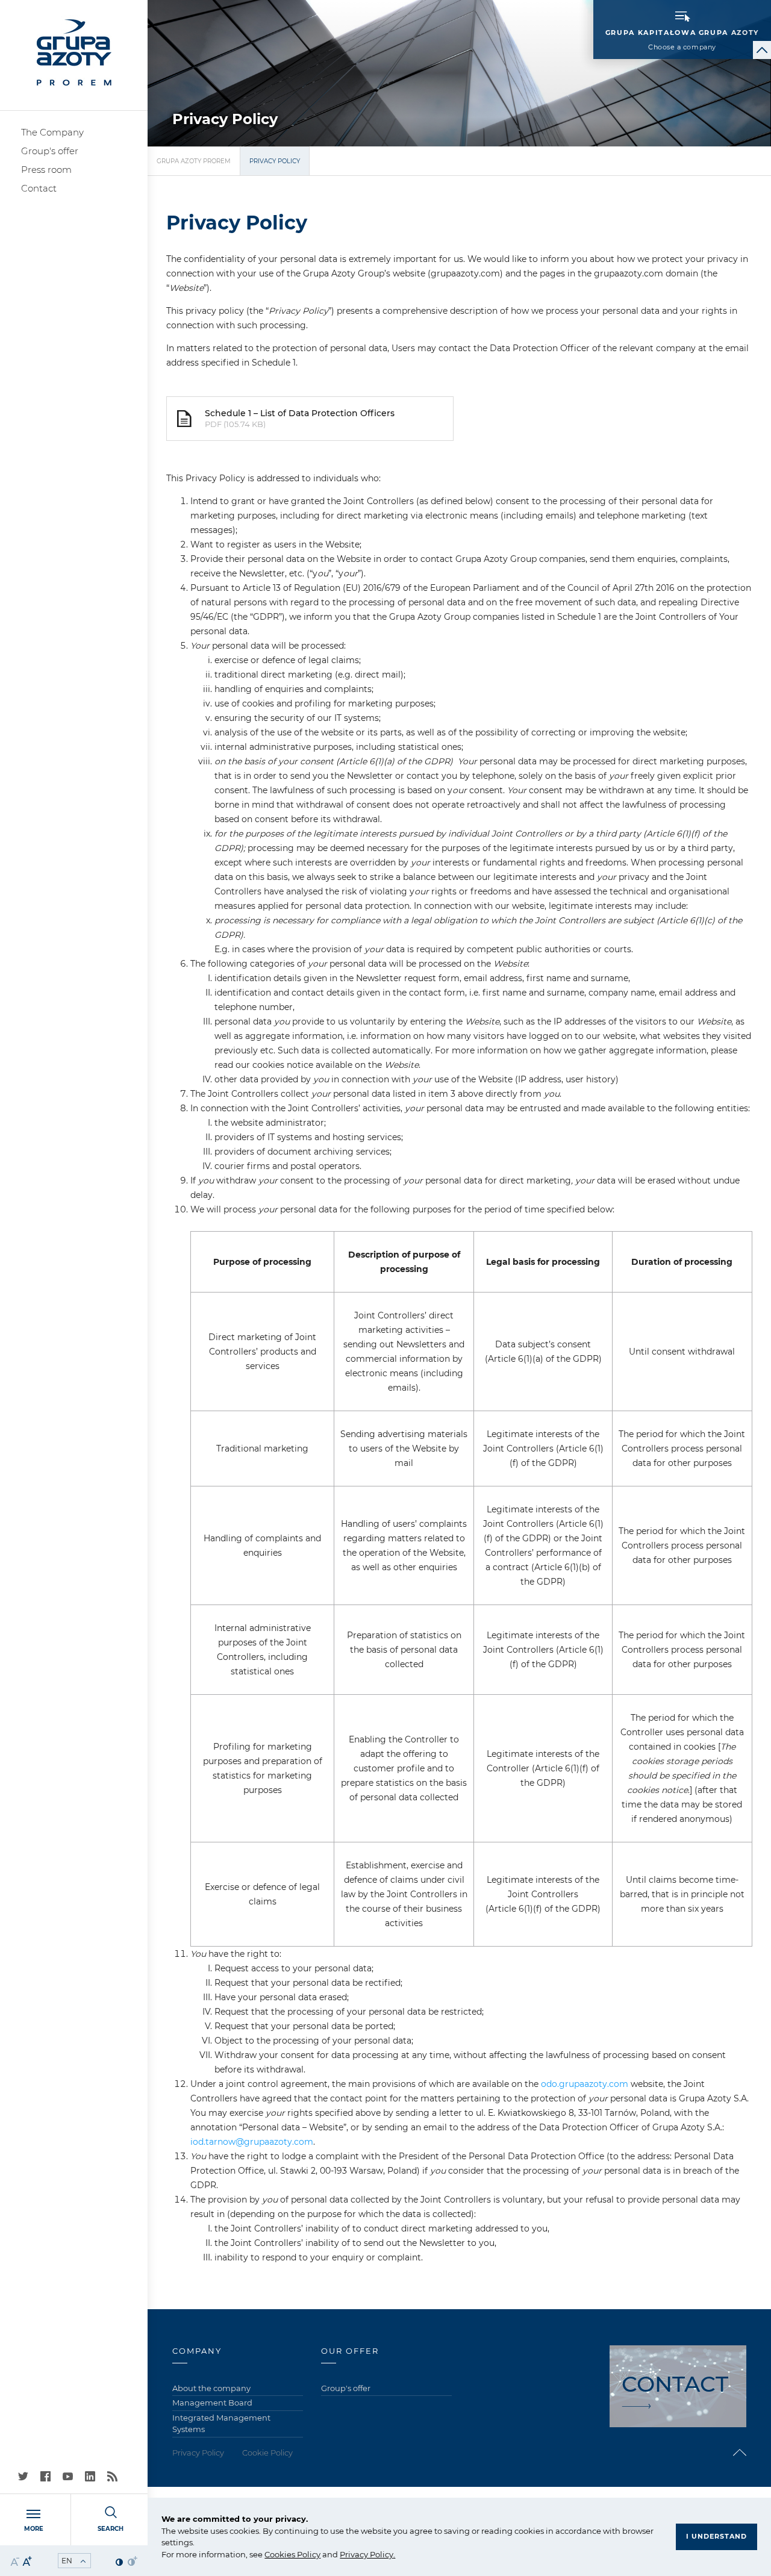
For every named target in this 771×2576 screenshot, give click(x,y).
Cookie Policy (267, 2453)
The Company (52, 132)
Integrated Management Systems (221, 2424)
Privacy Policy (367, 2554)
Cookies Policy (292, 2554)
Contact (39, 188)
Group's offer (50, 151)
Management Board (212, 2403)
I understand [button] (716, 2536)
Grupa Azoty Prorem (194, 161)
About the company (211, 2388)
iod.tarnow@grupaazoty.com (252, 2142)
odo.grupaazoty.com (585, 2084)
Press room (46, 170)
